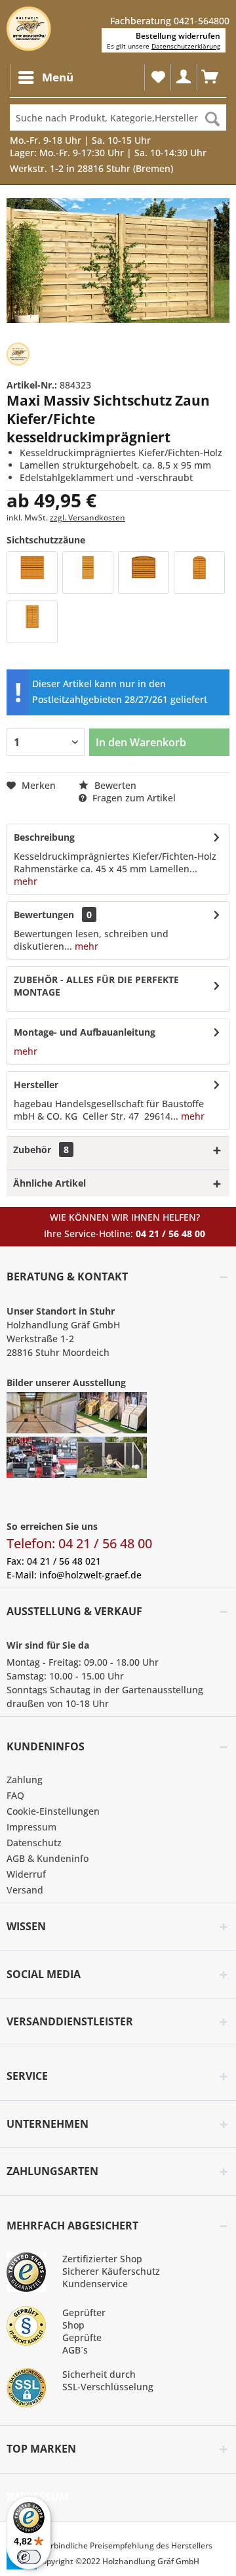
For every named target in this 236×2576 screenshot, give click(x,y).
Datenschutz (34, 1843)
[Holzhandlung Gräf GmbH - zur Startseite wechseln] (29, 29)
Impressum (31, 1827)
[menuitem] (45, 77)
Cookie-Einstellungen (53, 1811)
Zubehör (41, 1150)
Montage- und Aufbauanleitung (85, 1032)
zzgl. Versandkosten (88, 517)
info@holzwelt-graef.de (90, 1575)
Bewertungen (44, 915)
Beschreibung (44, 837)
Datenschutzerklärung (186, 46)
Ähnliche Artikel (49, 1183)
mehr (26, 881)
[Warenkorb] (210, 77)
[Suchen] (212, 117)
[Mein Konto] (184, 77)
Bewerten (114, 785)
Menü (58, 77)
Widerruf (26, 1874)
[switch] (29, 2557)
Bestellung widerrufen (178, 36)
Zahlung (25, 1780)
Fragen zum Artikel (133, 798)
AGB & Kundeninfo (48, 1858)
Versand (25, 1890)
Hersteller (36, 1085)
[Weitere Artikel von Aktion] (18, 354)
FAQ (15, 1795)
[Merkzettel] (157, 77)
